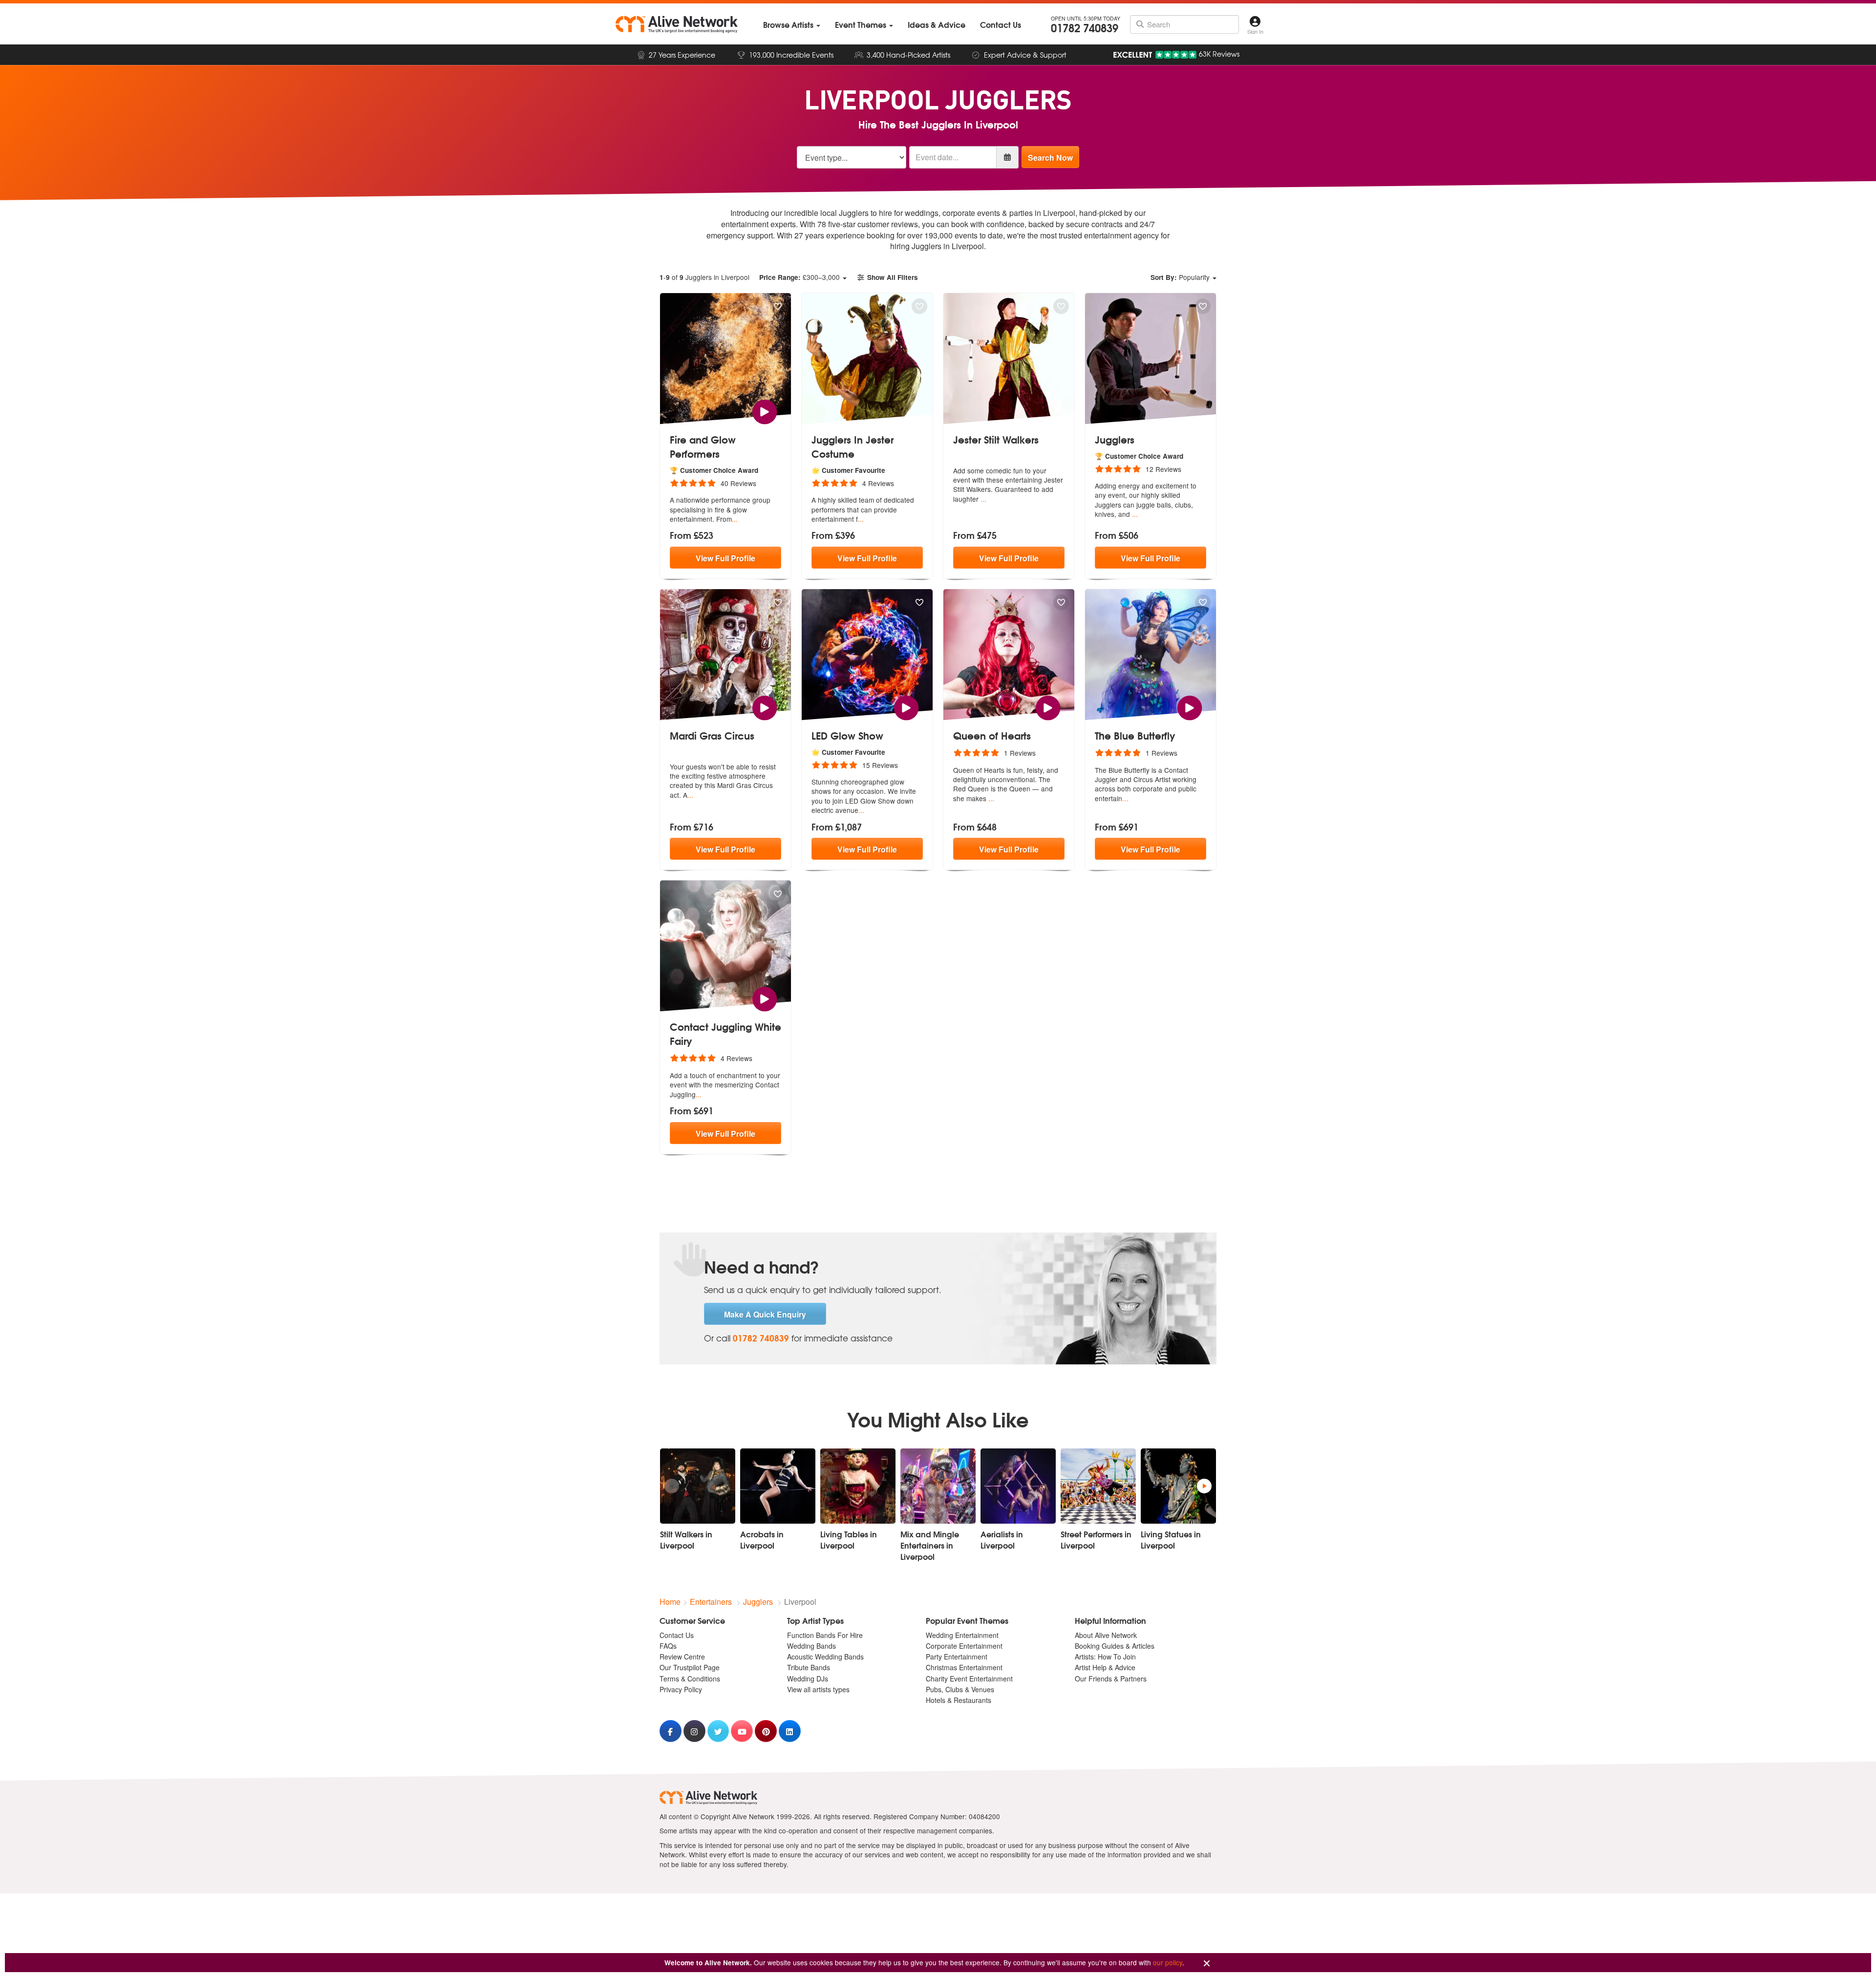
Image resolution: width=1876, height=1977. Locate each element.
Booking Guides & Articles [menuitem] (1115, 1646)
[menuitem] (792, 25)
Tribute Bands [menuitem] (809, 1667)
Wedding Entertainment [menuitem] (962, 1635)
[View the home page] (677, 24)
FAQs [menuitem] (668, 1646)
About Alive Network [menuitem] (1106, 1635)
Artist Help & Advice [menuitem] (1105, 1667)
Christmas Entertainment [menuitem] (964, 1667)
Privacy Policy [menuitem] (681, 1689)
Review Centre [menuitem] (682, 1657)
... (735, 519)
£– (799, 277)
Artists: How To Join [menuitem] (1105, 1657)
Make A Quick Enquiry (765, 1314)
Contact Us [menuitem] (677, 1635)
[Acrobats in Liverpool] (778, 1486)
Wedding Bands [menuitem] (811, 1646)
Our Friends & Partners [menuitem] (1111, 1679)
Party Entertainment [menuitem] (957, 1657)
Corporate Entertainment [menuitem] (964, 1646)
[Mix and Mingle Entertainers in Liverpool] (938, 1486)
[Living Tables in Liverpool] (858, 1486)
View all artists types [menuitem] (818, 1689)
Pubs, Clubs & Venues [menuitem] (960, 1689)
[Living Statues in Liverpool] (1178, 1486)
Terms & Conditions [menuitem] (690, 1679)
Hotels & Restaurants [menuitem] (959, 1700)
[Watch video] (764, 411)
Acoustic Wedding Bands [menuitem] (825, 1657)
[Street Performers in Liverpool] (1098, 1486)
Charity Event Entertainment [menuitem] (969, 1679)
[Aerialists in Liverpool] (1018, 1486)
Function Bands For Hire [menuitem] (825, 1635)
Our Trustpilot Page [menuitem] (690, 1667)
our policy (1168, 1962)
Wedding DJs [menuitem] (808, 1679)
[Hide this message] (1207, 1964)
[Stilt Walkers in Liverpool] (698, 1486)
